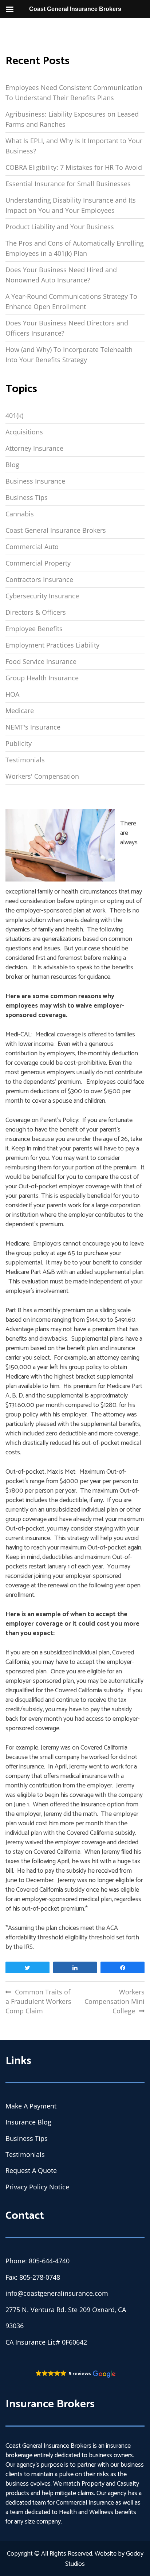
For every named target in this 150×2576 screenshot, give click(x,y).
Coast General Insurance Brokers (56, 530)
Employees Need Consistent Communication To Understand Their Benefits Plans (74, 93)
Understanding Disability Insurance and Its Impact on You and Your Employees (71, 205)
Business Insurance (35, 481)
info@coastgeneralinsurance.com (57, 2293)
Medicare (20, 711)
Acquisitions (24, 432)
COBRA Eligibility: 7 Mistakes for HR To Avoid (74, 167)
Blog (12, 465)
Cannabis (20, 514)
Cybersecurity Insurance (42, 596)
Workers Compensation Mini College (115, 2001)
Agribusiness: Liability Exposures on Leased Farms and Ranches (72, 119)
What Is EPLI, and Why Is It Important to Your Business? (74, 146)
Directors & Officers (36, 612)
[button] (75, 2374)
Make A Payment (31, 2106)
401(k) (14, 415)
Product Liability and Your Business (60, 227)
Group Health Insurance (42, 678)
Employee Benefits (34, 629)
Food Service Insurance (41, 661)
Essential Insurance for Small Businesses (68, 184)
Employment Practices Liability (52, 645)
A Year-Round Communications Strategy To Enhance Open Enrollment (71, 301)
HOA (12, 694)
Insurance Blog (28, 2122)
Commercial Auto (32, 547)
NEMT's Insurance (33, 727)
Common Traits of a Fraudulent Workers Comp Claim (38, 2001)
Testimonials (25, 760)
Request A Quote (31, 2170)
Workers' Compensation (42, 776)
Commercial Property (38, 563)
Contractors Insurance (39, 579)
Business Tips (27, 497)
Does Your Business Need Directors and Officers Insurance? (67, 328)
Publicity (19, 743)
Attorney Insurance (34, 448)
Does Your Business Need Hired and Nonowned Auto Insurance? (61, 275)
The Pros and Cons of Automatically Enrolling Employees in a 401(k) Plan (75, 248)
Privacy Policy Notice (37, 2187)
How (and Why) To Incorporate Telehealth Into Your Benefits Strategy (69, 355)
